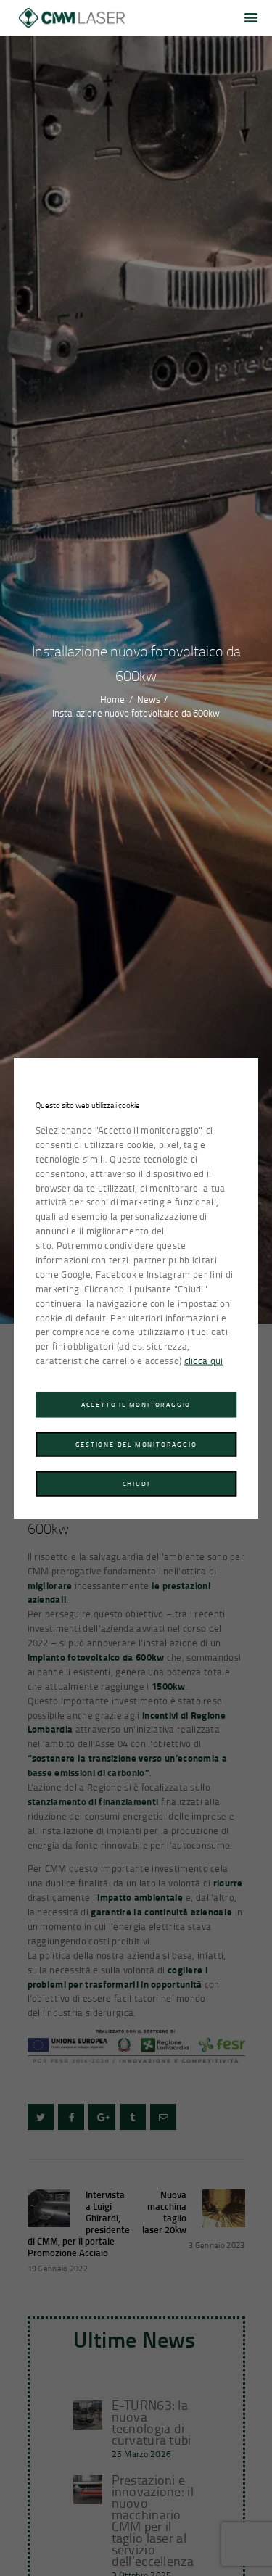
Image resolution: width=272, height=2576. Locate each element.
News (149, 700)
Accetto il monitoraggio (136, 1404)
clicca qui (204, 1361)
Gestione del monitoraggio (136, 1444)
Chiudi (136, 1483)
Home (112, 700)
